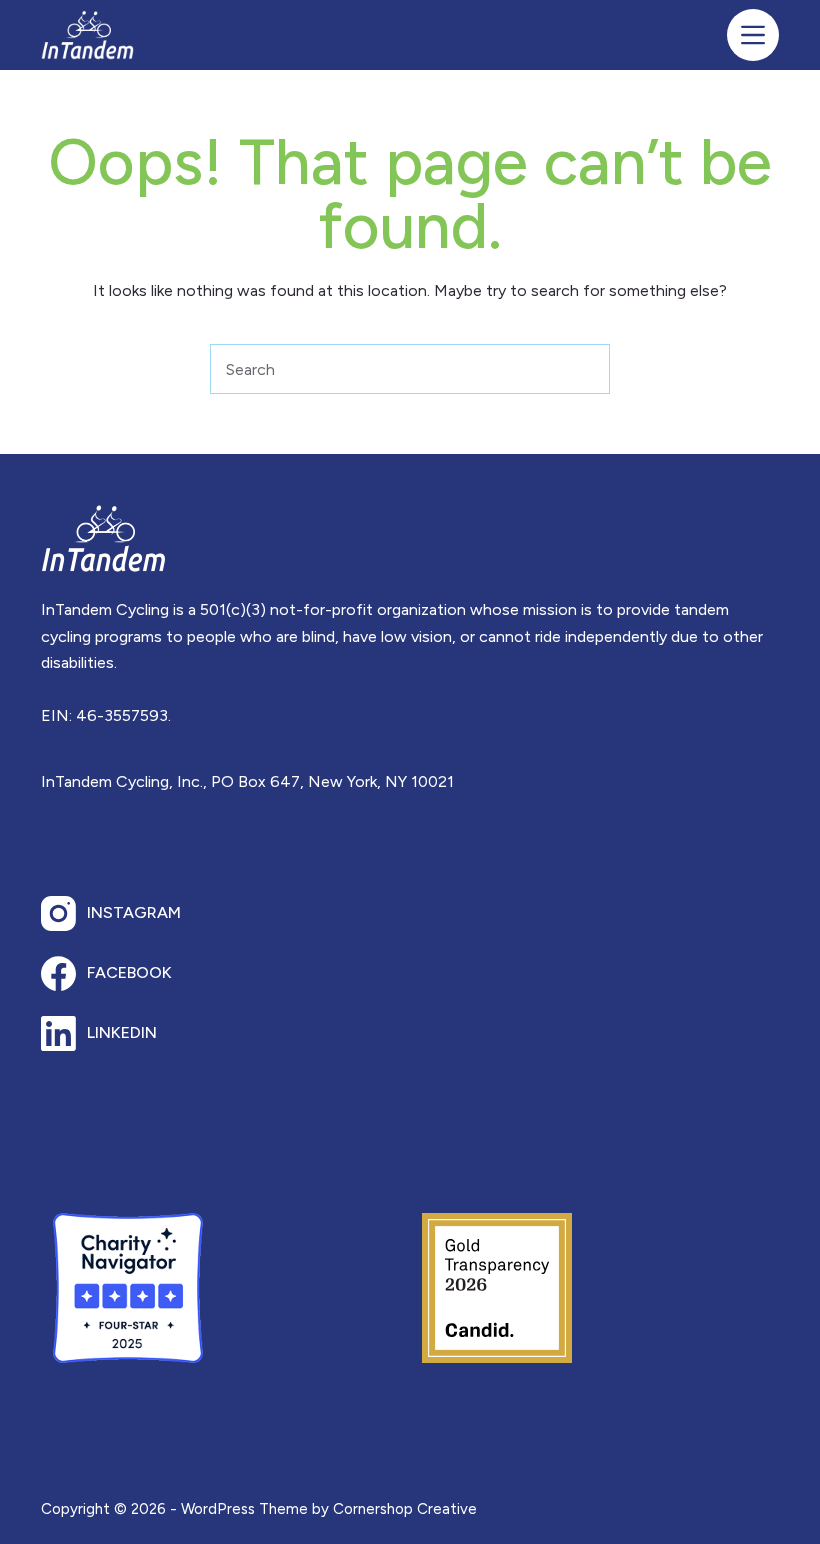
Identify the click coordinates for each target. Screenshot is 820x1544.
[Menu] (753, 35)
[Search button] (585, 369)
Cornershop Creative (405, 1509)
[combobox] (386, 369)
